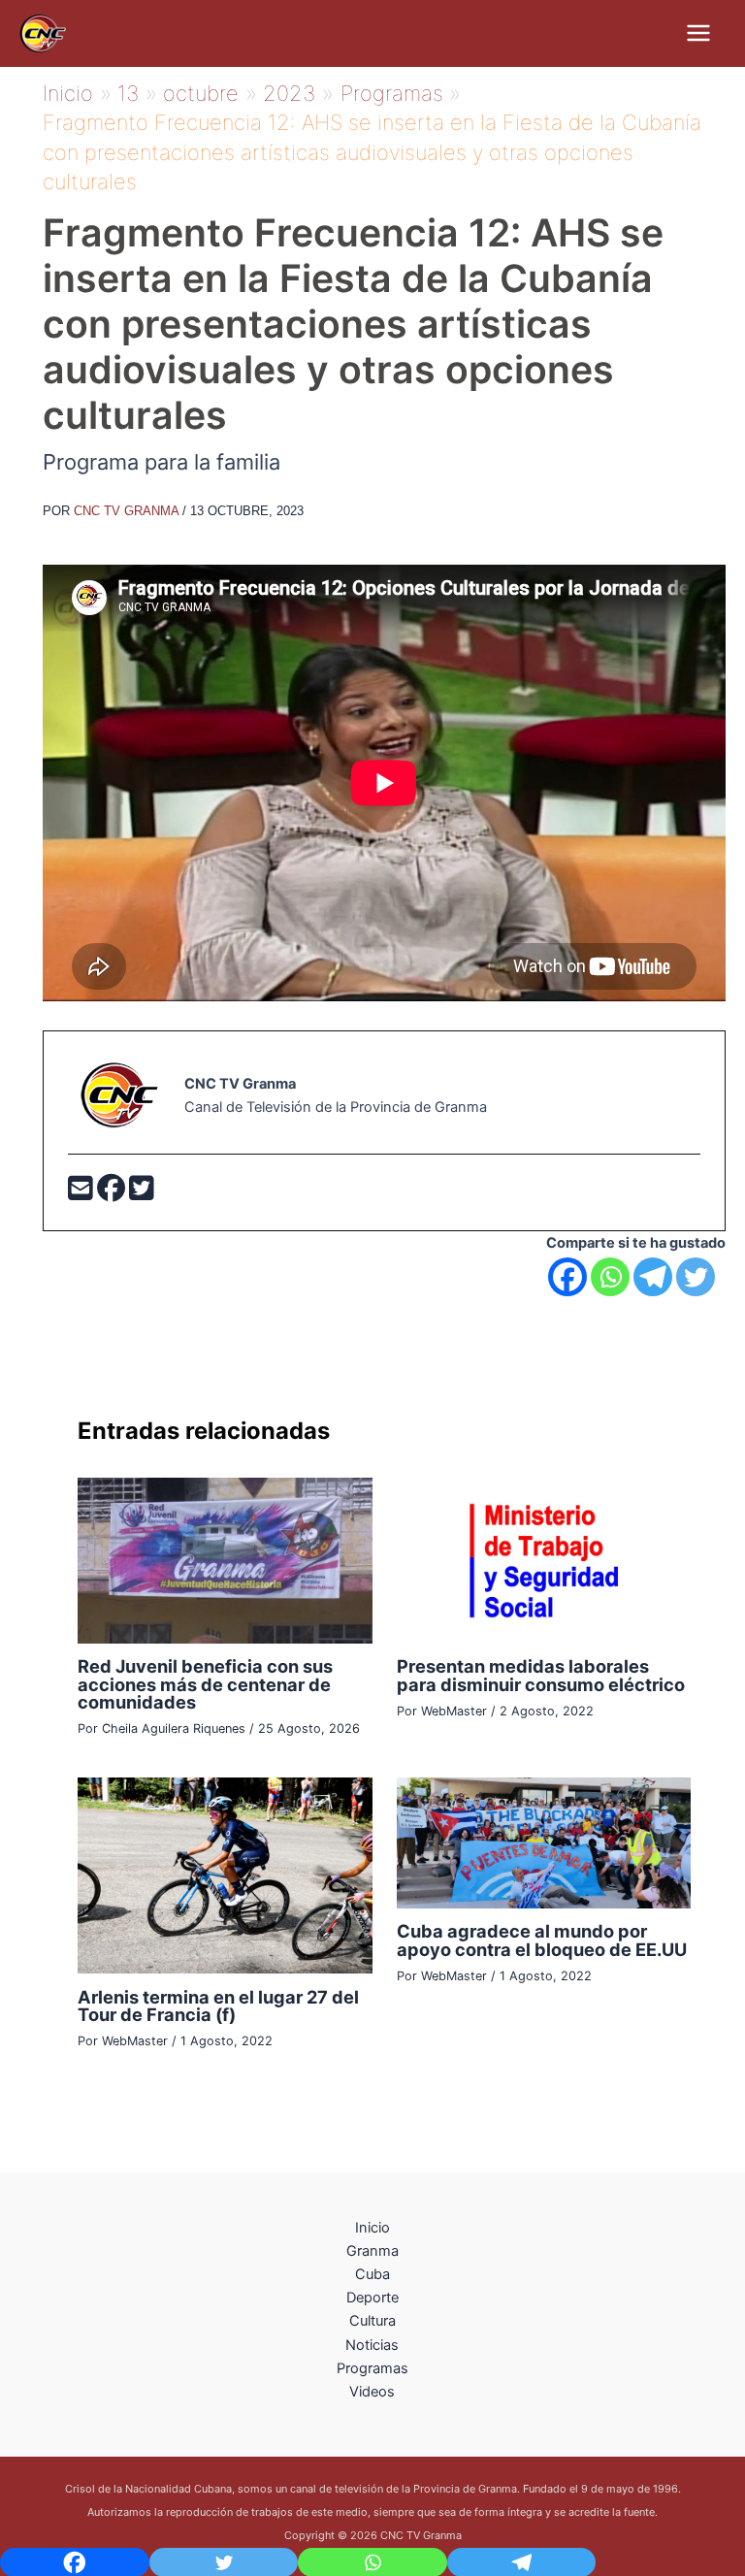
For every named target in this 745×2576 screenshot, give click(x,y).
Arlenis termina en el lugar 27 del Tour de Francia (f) (218, 2005)
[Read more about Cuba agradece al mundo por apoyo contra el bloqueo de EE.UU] (544, 1842)
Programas (372, 2368)
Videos (372, 2392)
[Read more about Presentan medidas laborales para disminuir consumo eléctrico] (544, 1560)
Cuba (372, 2274)
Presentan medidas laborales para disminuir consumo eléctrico (541, 1675)
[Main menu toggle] (698, 33)
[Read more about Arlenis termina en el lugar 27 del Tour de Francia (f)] (225, 1875)
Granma (372, 2251)
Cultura (372, 2321)
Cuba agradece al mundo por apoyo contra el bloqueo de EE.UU (542, 1940)
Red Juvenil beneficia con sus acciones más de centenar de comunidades (205, 1683)
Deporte (372, 2298)
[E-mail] (82, 1193)
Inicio (372, 2228)
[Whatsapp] (610, 1277)
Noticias (372, 2345)
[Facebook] (113, 1193)
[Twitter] (142, 1193)
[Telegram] (653, 1277)
